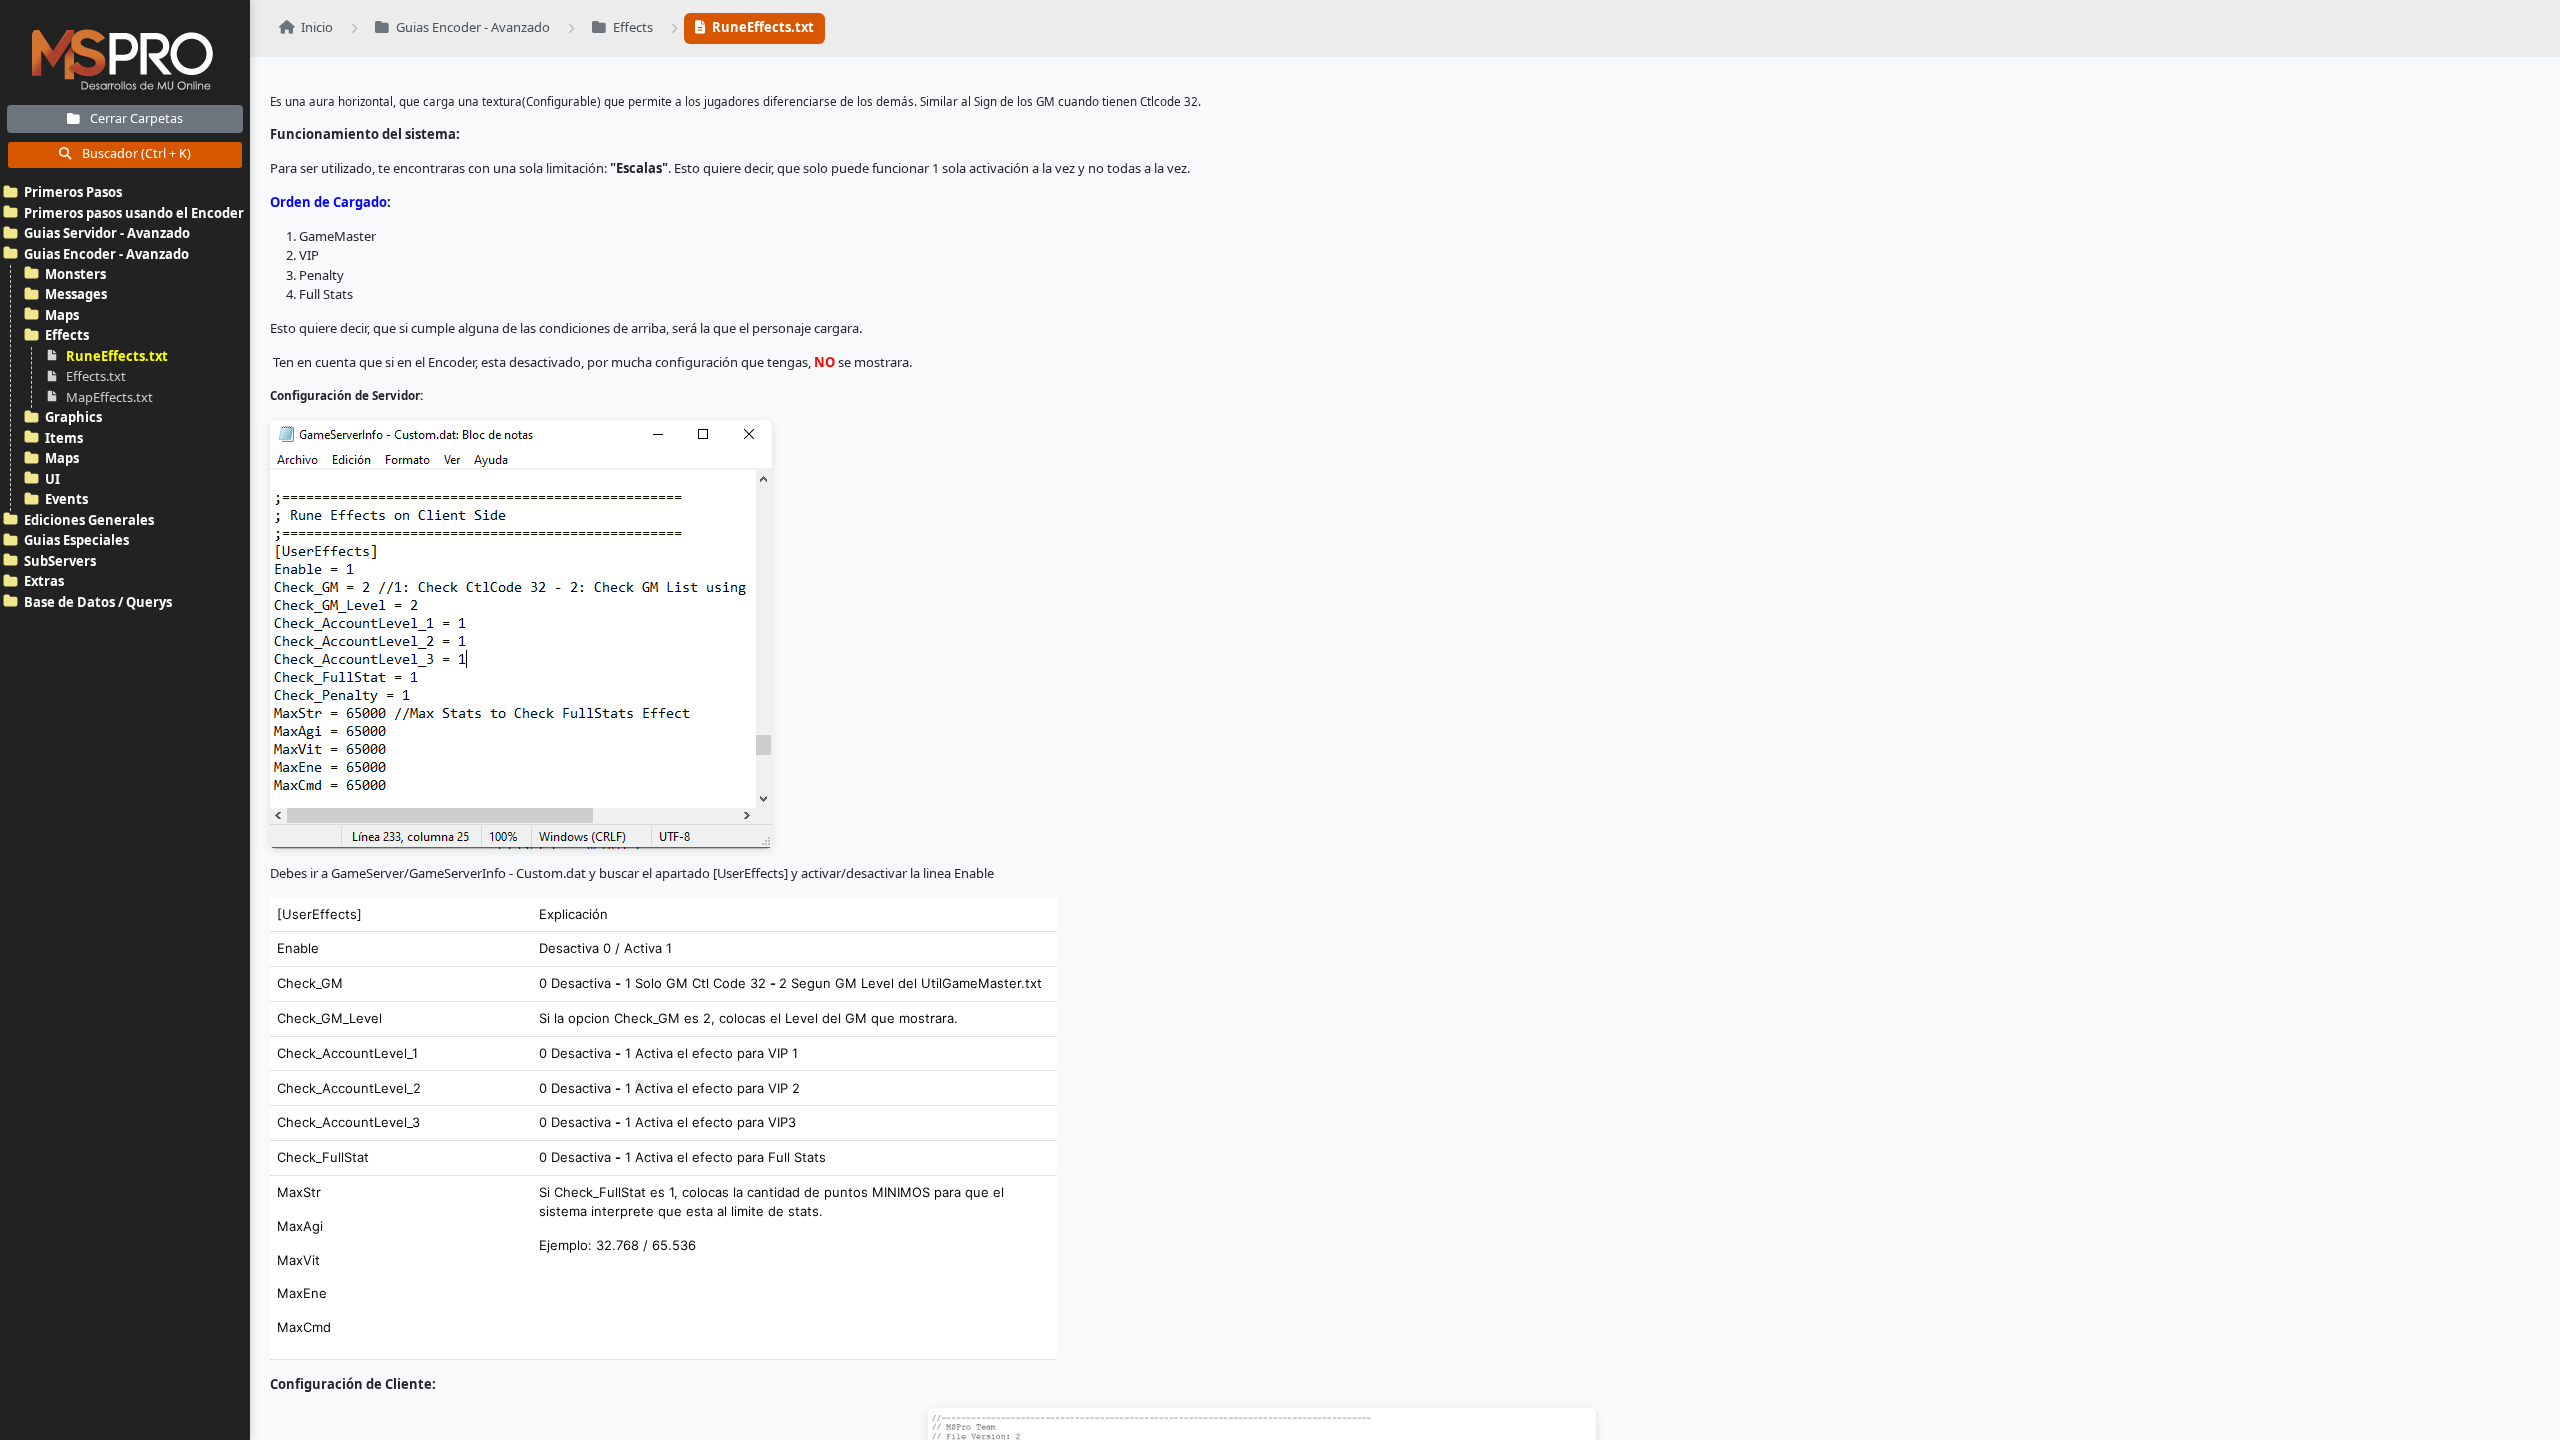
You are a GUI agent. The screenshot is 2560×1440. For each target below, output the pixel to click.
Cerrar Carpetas (135, 118)
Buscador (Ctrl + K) (135, 153)
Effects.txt (96, 376)
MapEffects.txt (109, 397)
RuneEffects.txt (117, 356)
